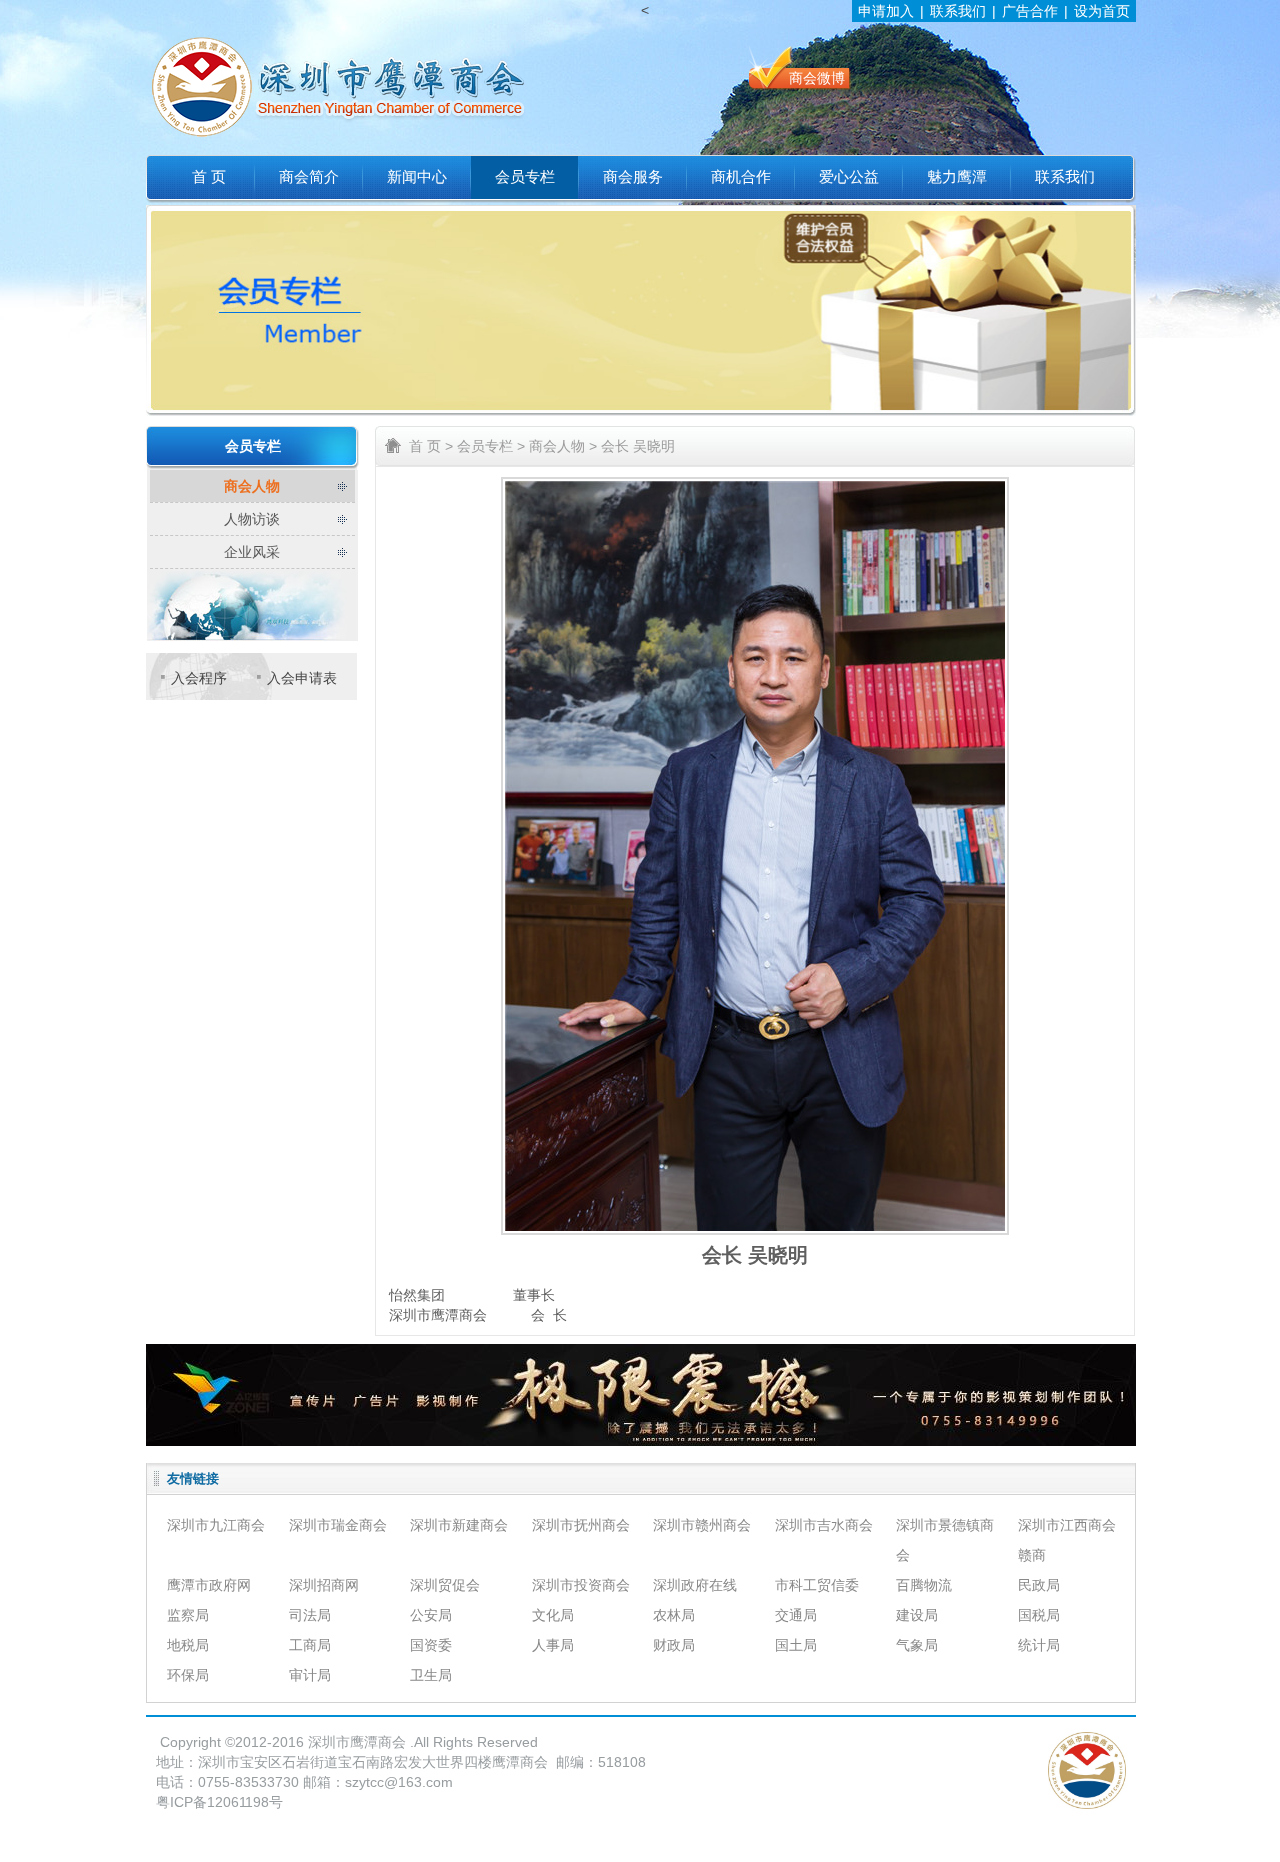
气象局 (917, 1645)
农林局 (674, 1615)
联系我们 (958, 11)
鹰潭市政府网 (209, 1585)
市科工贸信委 (817, 1585)
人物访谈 (252, 519)
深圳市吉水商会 (824, 1525)
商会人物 (252, 486)
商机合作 (741, 177)
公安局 (431, 1615)
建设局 (917, 1615)
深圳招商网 (324, 1585)
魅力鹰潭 (957, 177)
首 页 (209, 177)
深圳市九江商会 (216, 1525)
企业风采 (252, 552)
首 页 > (431, 446)
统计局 (1039, 1645)
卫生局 (431, 1675)
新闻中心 (417, 177)
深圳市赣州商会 (702, 1525)
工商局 (310, 1645)
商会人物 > (563, 446)
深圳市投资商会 (581, 1585)
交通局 (796, 1615)
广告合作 (1030, 11)
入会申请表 (302, 678)
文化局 (553, 1615)
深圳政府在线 (695, 1585)
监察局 (188, 1615)
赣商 (1032, 1555)
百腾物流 (924, 1585)
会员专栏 (525, 177)
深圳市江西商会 (1067, 1525)
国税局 (1039, 1615)
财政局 (674, 1645)
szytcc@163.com (399, 1782)
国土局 (796, 1645)
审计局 (310, 1675)
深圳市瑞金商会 (338, 1525)
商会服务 (633, 177)
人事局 (553, 1645)
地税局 (188, 1645)
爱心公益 (849, 177)
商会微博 (817, 78)
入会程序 (199, 678)
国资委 (431, 1645)
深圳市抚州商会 (581, 1525)
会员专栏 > (491, 446)
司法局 (310, 1615)
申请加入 (886, 11)
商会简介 (309, 177)
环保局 (188, 1675)
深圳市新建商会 (459, 1525)
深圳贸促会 (445, 1585)
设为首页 (1102, 11)
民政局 (1039, 1585)
